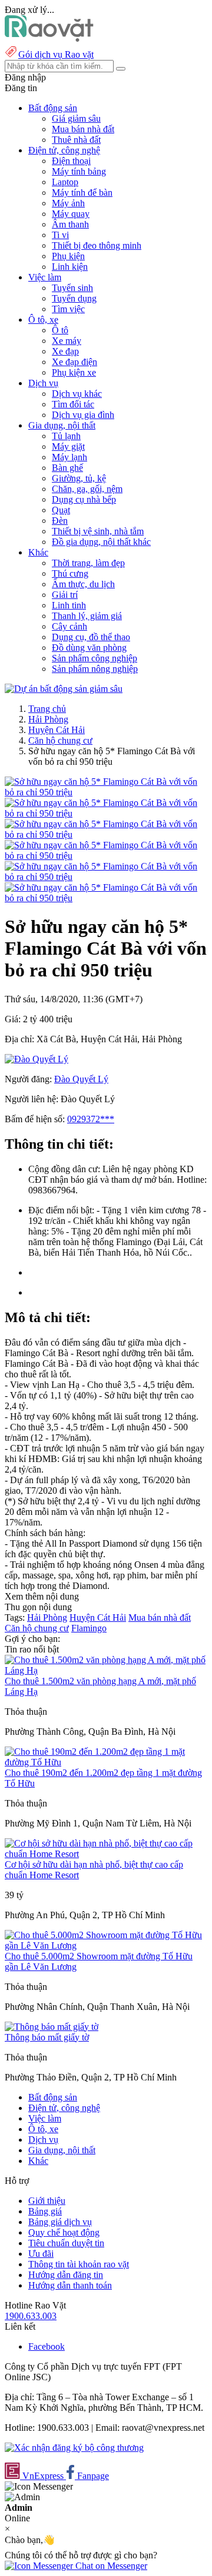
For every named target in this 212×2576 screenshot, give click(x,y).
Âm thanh (70, 224)
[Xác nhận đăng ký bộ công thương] (74, 2448)
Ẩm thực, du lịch (83, 584)
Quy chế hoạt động (64, 2232)
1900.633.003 (31, 2316)
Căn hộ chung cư (60, 740)
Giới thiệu (47, 2201)
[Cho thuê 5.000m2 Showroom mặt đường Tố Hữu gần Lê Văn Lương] (106, 1946)
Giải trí (65, 595)
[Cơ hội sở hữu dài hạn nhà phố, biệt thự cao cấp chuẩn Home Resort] (106, 1854)
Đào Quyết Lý (81, 1079)
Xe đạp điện (74, 362)
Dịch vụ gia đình (83, 415)
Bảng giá (45, 2211)
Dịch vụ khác (77, 394)
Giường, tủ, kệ (79, 478)
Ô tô (60, 330)
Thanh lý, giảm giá (87, 616)
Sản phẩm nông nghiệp (95, 669)
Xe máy (67, 341)
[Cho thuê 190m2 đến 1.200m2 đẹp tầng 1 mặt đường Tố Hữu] (106, 1762)
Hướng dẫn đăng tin (66, 2275)
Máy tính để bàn (82, 193)
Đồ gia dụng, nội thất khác (101, 542)
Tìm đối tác (73, 404)
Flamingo (89, 1628)
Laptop (65, 182)
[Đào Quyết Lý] (37, 1059)
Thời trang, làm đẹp (88, 563)
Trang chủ (47, 709)
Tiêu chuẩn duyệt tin (66, 2243)
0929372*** (91, 1119)
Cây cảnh (69, 626)
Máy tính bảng (79, 171)
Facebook (47, 2346)
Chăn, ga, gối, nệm (87, 489)
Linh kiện (70, 267)
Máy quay (71, 214)
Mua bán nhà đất (83, 129)
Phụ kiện (68, 256)
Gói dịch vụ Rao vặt (56, 54)
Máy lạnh (69, 457)
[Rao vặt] (49, 39)
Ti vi (60, 235)
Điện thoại (71, 161)
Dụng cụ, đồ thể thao (91, 637)
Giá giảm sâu (76, 118)
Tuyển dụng (74, 298)
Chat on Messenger (110, 2566)
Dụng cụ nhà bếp (84, 499)
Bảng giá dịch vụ (60, 2222)
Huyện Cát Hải (57, 730)
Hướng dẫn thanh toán (70, 2285)
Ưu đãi (41, 2254)
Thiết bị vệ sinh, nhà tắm (98, 531)
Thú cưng (70, 573)
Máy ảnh (68, 203)
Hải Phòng (48, 719)
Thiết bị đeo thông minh (97, 245)
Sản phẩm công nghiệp (95, 658)
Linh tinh (69, 605)
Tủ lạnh (66, 436)
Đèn (60, 521)
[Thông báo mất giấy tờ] (52, 2027)
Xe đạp (65, 351)
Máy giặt (68, 446)
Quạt (61, 510)
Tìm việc (68, 309)
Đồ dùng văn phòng (89, 648)
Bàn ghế (67, 468)
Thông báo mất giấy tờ (47, 2037)
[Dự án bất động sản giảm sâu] (64, 689)
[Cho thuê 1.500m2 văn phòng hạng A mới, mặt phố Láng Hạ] (106, 1670)
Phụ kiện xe (74, 372)
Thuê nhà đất (76, 140)
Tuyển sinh (72, 288)
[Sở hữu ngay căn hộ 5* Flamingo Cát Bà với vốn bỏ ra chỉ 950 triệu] (106, 792)
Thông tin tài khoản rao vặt (79, 2264)
